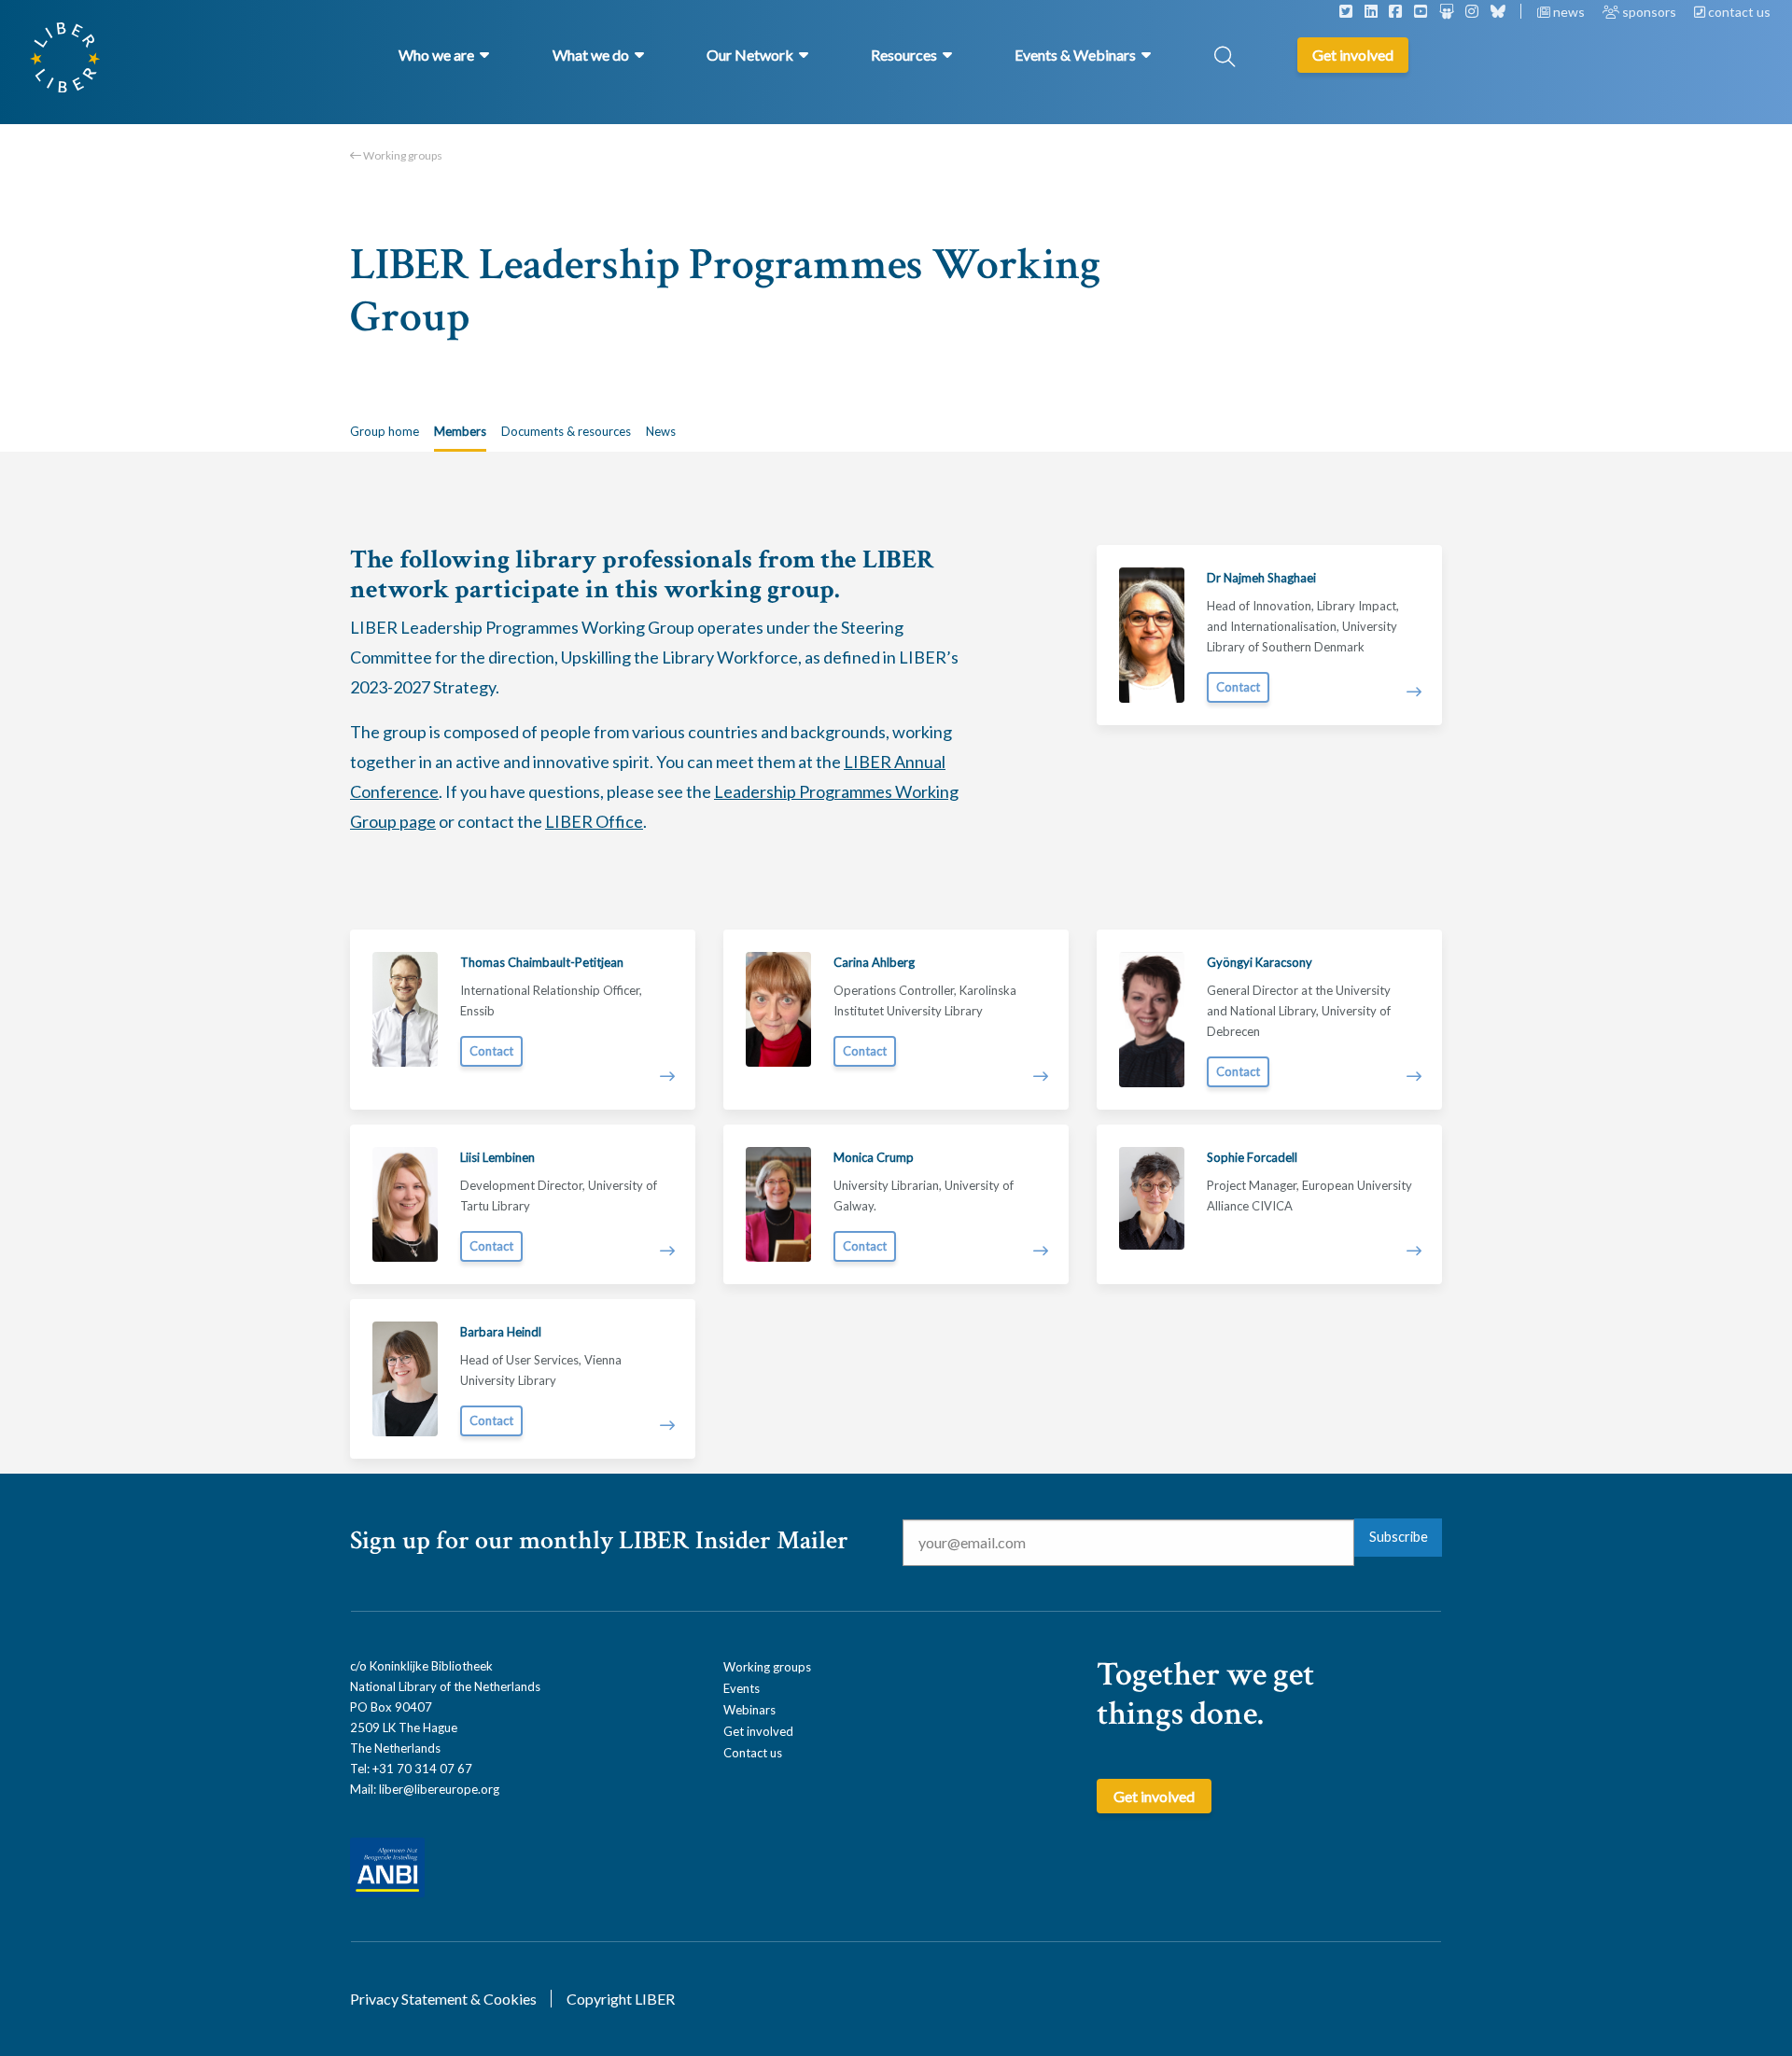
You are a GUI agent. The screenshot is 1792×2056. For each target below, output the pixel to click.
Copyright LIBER (621, 1999)
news (1569, 12)
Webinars (749, 1710)
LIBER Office (594, 821)
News (661, 431)
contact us (1738, 12)
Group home (385, 431)
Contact (1238, 687)
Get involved (758, 1731)
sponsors (1649, 12)
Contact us (753, 1753)
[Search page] (1225, 58)
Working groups (402, 155)
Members (460, 431)
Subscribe (1399, 1537)
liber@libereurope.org (439, 1789)
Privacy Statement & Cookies (443, 1999)
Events (742, 1688)
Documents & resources (566, 431)
